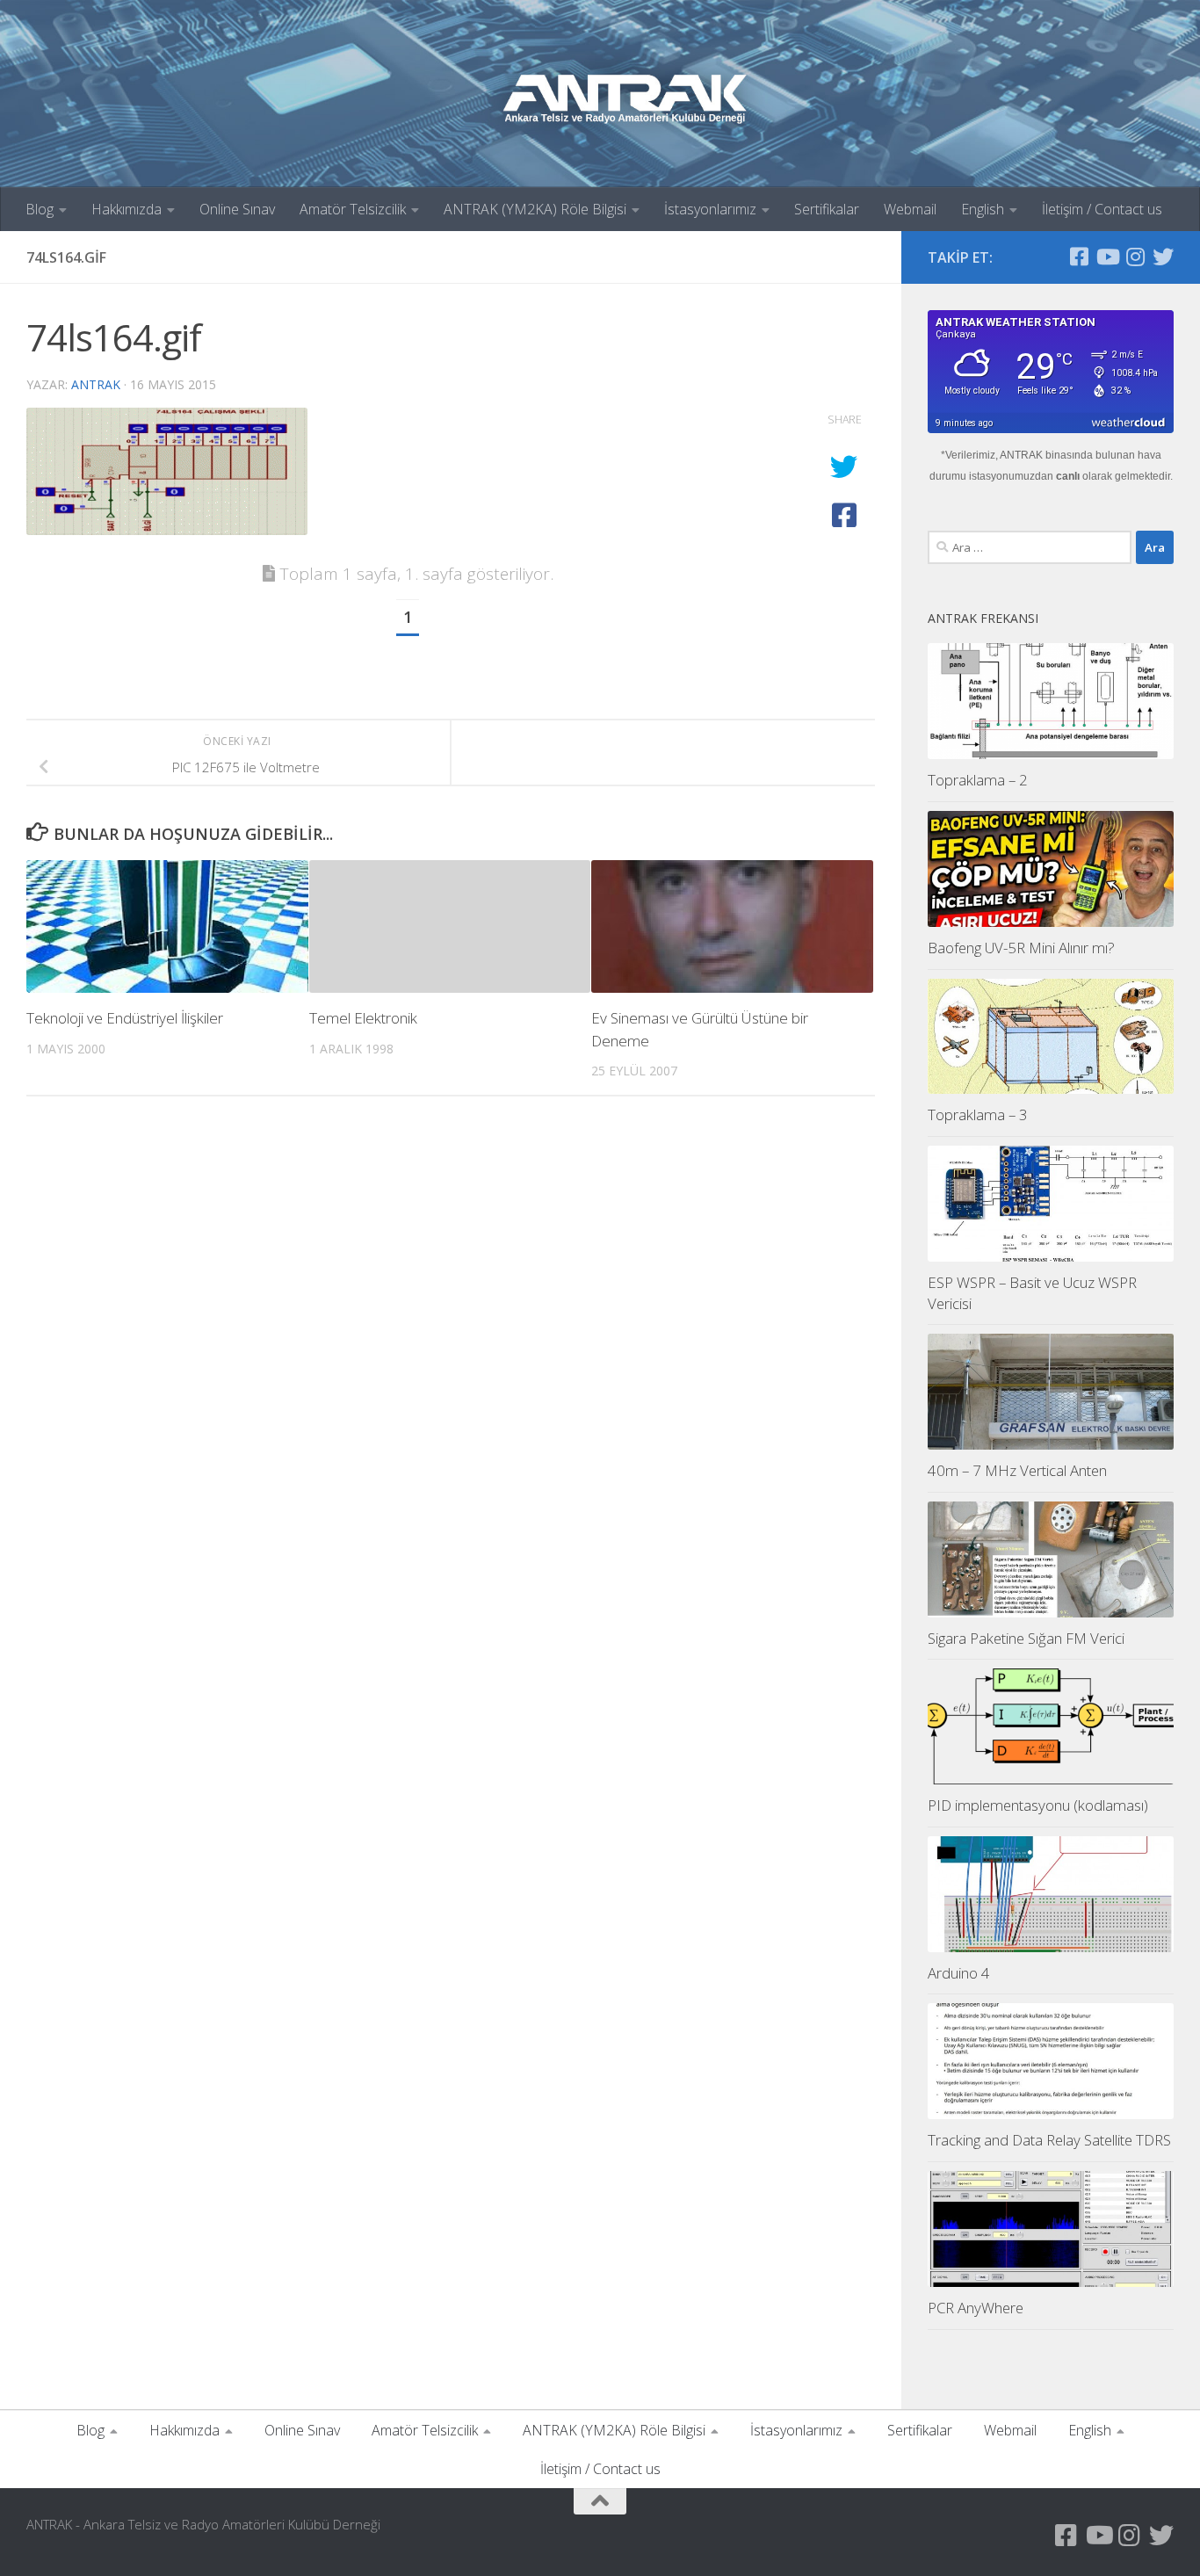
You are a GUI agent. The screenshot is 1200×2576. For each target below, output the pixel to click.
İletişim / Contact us (1102, 209)
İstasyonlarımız (710, 209)
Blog (40, 209)
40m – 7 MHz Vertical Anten (1017, 1470)
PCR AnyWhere (976, 2308)
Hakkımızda (127, 209)
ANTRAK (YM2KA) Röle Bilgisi (535, 209)
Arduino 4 (959, 1973)
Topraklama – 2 (978, 780)
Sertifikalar (827, 209)
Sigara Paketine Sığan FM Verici (1026, 1638)
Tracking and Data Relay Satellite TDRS (1049, 2140)
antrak (96, 384)
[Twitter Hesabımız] (1163, 257)
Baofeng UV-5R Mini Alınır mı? (1021, 948)
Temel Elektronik (363, 1018)
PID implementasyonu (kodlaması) (1038, 1805)
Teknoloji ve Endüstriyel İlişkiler (125, 1018)
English (983, 209)
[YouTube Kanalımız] (1107, 257)
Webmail (910, 209)
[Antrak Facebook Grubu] (1079, 257)
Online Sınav (237, 209)
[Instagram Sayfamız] (1135, 257)
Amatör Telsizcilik (353, 209)
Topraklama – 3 (978, 1114)
